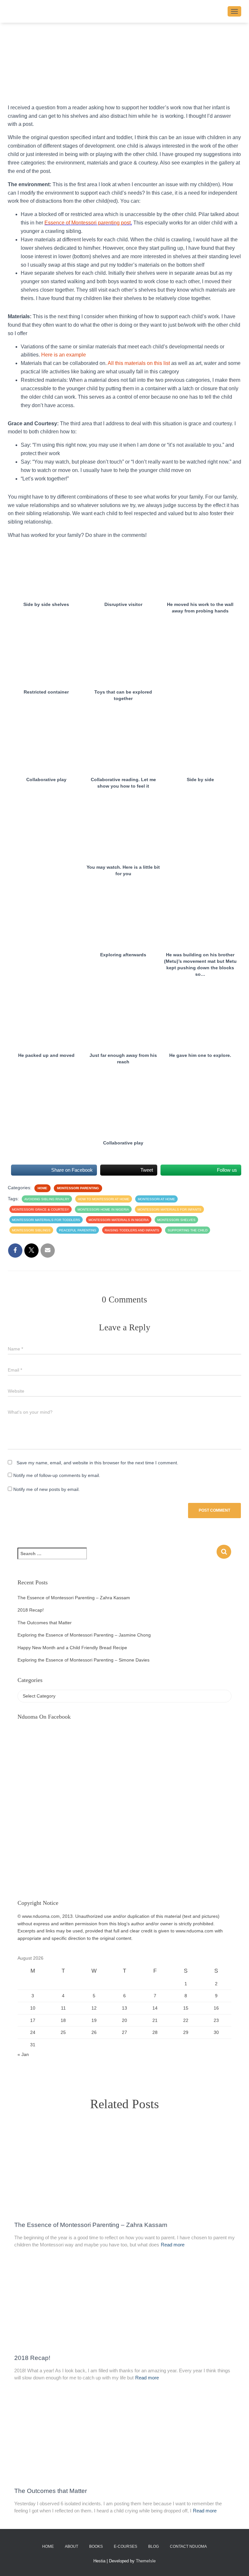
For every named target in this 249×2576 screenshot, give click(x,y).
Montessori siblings (31, 1230)
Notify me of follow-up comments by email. (57, 1475)
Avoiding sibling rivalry (47, 1199)
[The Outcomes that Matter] (124, 2436)
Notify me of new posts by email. (47, 1489)
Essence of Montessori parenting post (88, 223)
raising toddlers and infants (132, 1230)
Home (42, 1188)
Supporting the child (188, 1230)
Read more (173, 2245)
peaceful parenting (78, 1230)
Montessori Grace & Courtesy (41, 1209)
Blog (154, 2546)
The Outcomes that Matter (45, 1623)
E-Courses (125, 2546)
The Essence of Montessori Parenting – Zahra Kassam (74, 1598)
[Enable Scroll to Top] (236, 2563)
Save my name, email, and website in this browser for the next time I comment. (97, 1463)
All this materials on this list (139, 363)
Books (96, 2546)
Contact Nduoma (188, 2546)
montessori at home (156, 1199)
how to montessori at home (104, 1199)
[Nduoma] (118, 11)
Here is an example (63, 355)
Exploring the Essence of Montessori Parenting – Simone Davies (83, 1660)
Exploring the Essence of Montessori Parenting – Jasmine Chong (84, 1635)
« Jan (23, 2054)
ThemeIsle (146, 2561)
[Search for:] (117, 1558)
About (71, 2546)
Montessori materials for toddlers (46, 1220)
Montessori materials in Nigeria (119, 1220)
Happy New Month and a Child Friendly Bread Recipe (72, 1648)
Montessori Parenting (78, 1188)
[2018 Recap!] (124, 2303)
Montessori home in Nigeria (103, 1209)
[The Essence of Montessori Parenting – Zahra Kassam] (124, 2170)
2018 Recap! (31, 1610)
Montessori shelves (176, 1220)
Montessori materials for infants (169, 1209)
